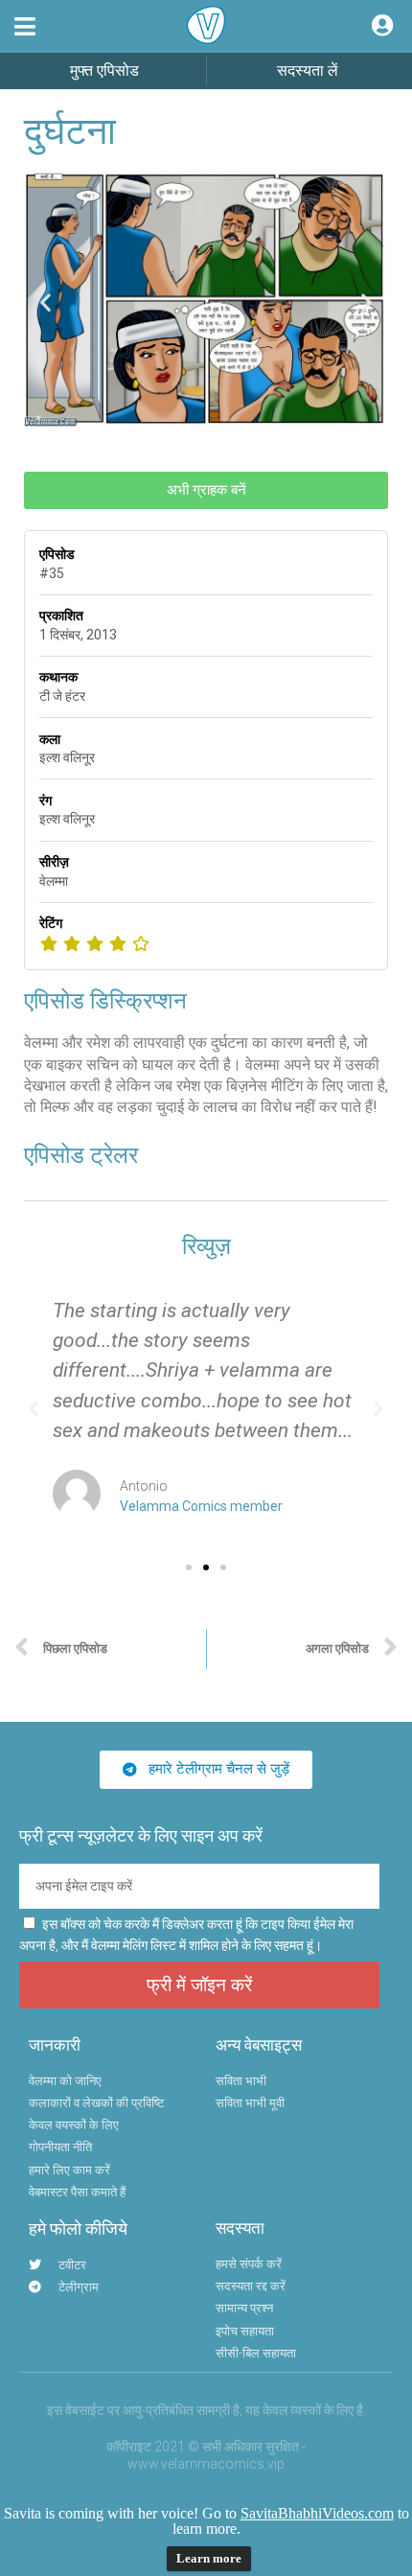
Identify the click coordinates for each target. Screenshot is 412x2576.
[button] (25, 26)
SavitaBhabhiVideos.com (317, 2513)
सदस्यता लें (308, 70)
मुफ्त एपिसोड (104, 70)
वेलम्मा (54, 881)
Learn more (209, 2558)
